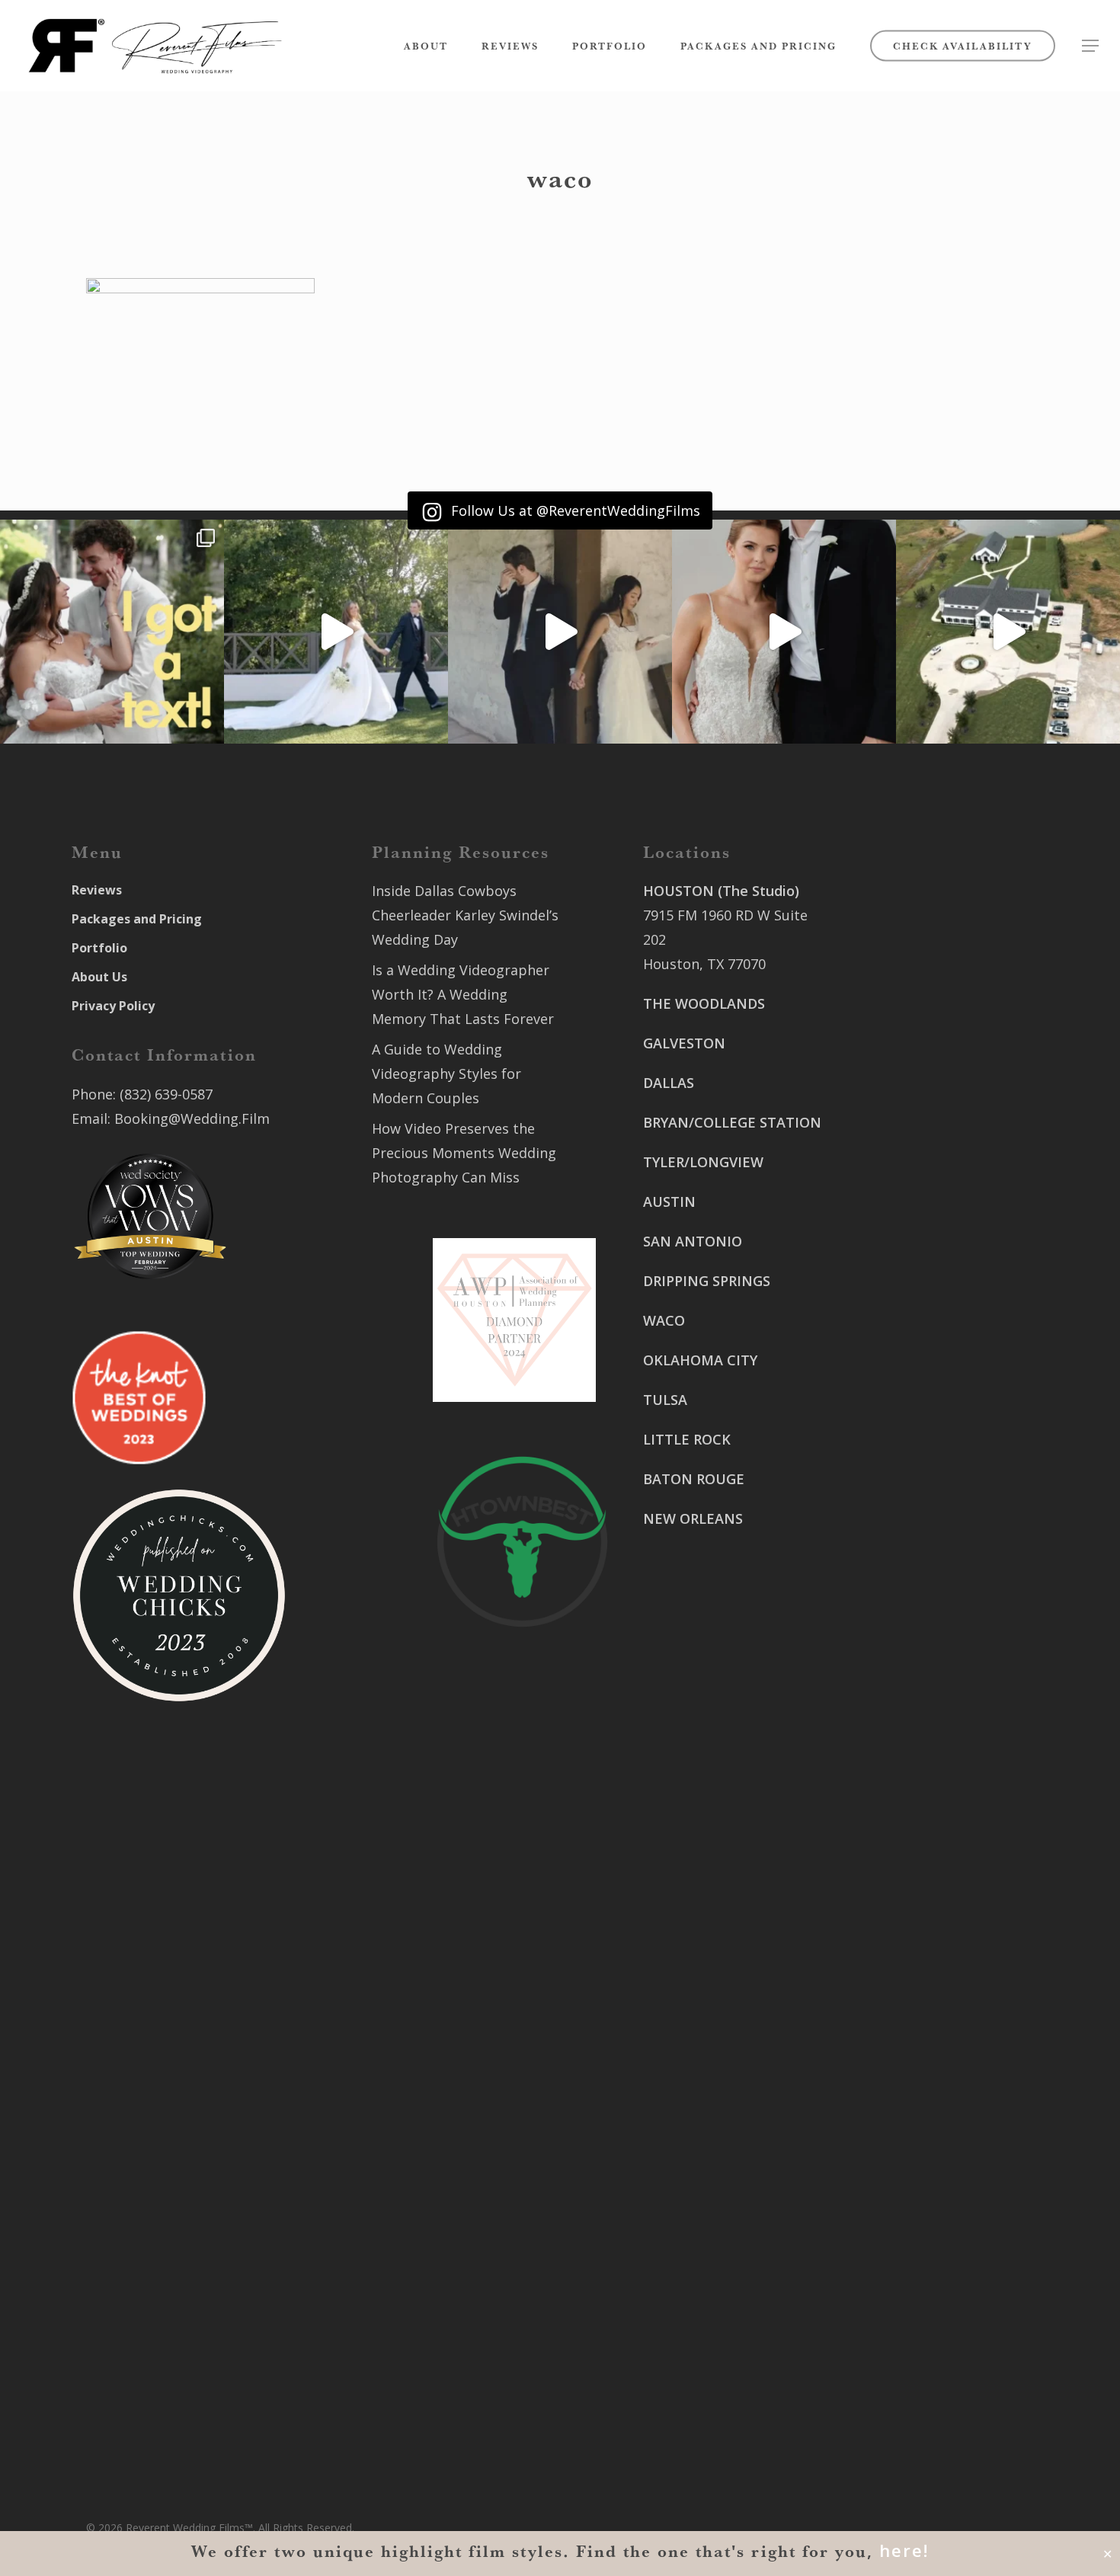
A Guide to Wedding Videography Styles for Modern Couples (446, 1074)
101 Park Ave (685, 2122)
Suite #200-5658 (906, 1503)
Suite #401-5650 (906, 1278)
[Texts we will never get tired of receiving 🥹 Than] (112, 632)
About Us (99, 977)
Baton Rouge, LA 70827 (928, 1302)
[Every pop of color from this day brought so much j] (1008, 632)
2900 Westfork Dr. (912, 1253)
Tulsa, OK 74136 (695, 2259)
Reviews (97, 890)
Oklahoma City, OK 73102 (725, 2171)
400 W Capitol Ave (702, 2323)
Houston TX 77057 (702, 1656)
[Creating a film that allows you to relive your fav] (560, 632)
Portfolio (99, 948)
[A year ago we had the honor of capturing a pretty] (784, 632)
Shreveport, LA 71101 (923, 1415)
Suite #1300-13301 (703, 2146)
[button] (1090, 46)
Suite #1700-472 (696, 2347)
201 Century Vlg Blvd (921, 1479)
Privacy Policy (113, 1006)
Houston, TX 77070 (704, 964)
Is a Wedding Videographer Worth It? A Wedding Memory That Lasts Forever (463, 994)
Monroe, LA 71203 (912, 1528)
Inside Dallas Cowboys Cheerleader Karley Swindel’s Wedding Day (465, 915)
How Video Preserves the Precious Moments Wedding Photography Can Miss (464, 1153)
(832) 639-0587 (166, 1094)
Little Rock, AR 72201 (711, 2372)
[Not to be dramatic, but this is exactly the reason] (336, 632)
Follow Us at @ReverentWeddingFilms (574, 510)
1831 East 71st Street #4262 (735, 2235)
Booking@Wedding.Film (192, 1118)
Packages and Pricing (137, 919)
